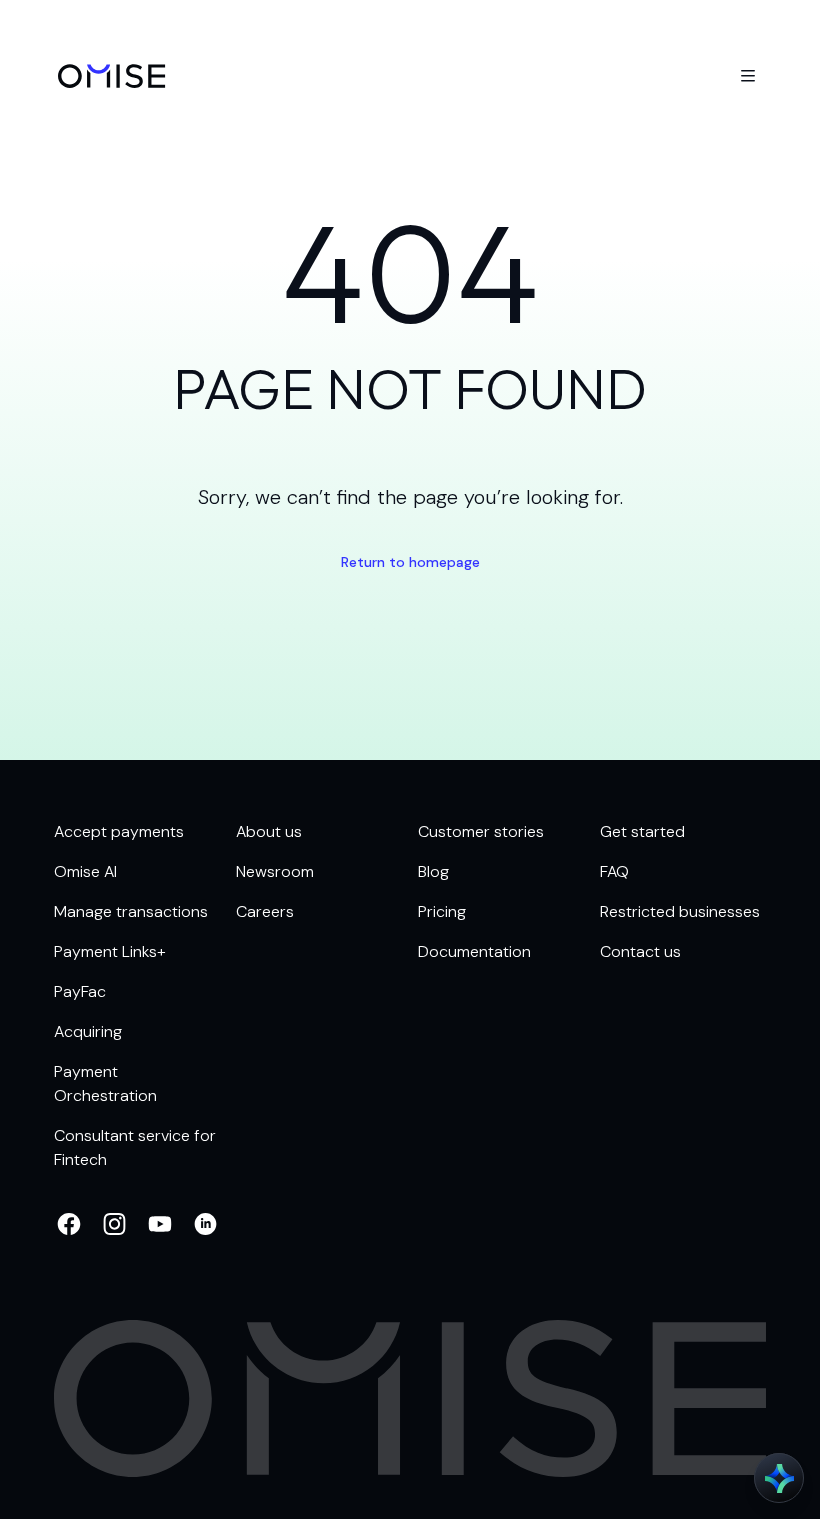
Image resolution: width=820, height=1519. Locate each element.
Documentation (474, 951)
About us (269, 831)
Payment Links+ (109, 951)
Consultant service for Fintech (135, 1147)
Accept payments (119, 831)
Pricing (442, 911)
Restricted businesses (680, 911)
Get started (642, 831)
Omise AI (85, 871)
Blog (433, 871)
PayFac (80, 991)
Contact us (640, 951)
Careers (265, 911)
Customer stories (481, 831)
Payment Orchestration (105, 1083)
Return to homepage (410, 562)
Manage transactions (131, 911)
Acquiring (88, 1031)
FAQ (614, 871)
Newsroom (275, 871)
